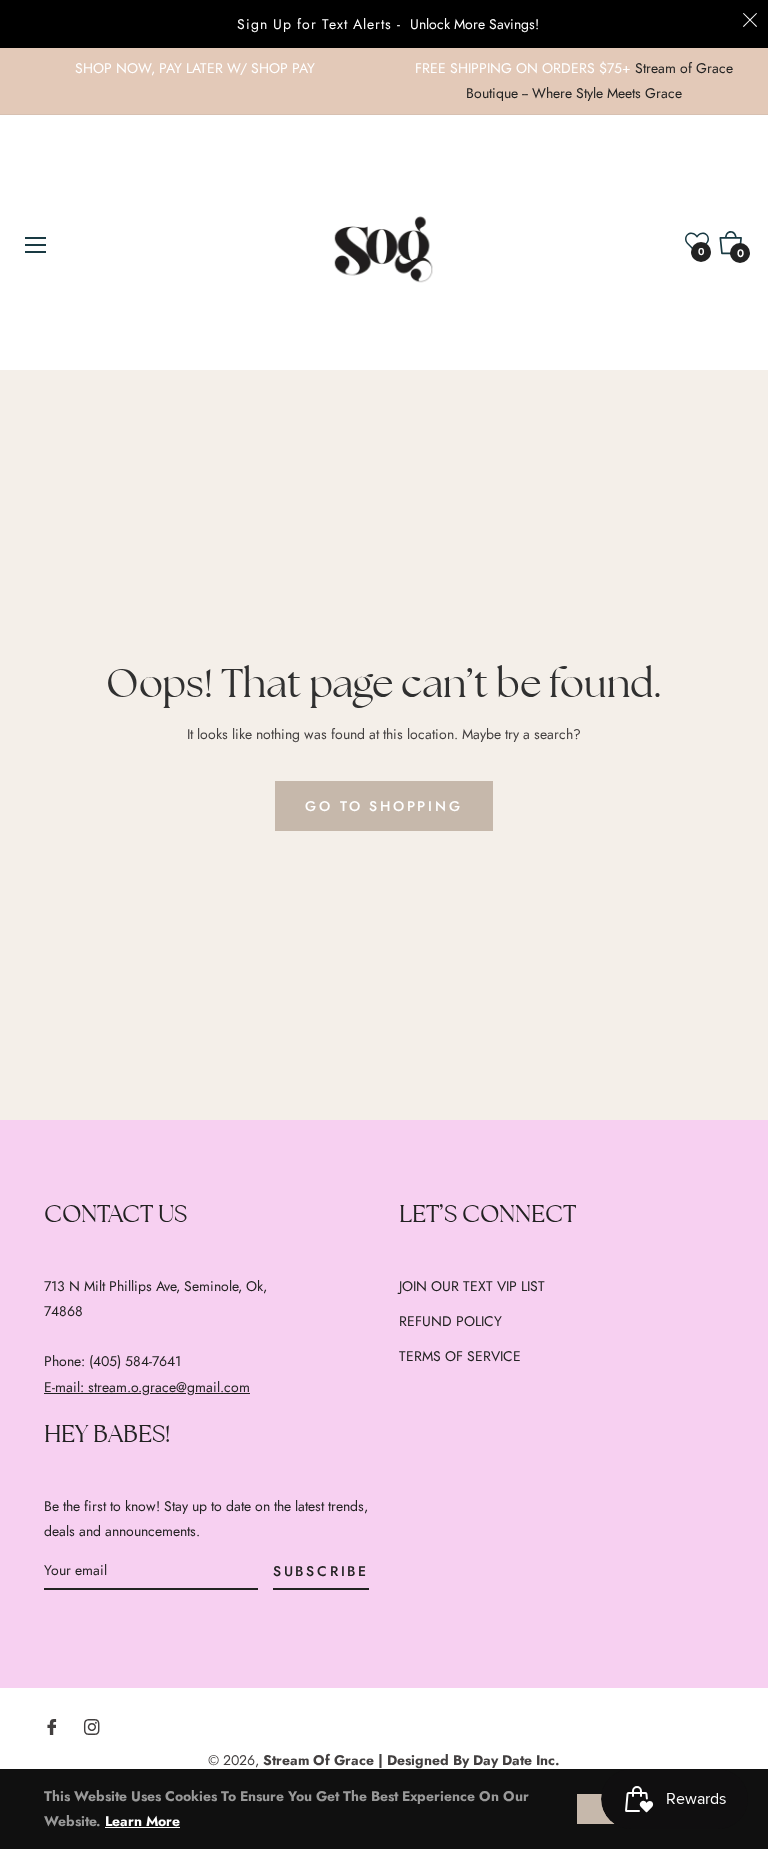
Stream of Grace (318, 1760)
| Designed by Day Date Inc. (469, 1760)
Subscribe (321, 1571)
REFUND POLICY (450, 1321)
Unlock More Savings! (474, 24)
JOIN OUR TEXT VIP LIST (472, 1286)
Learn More (142, 1821)
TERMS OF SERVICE (460, 1356)
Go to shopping (383, 806)
